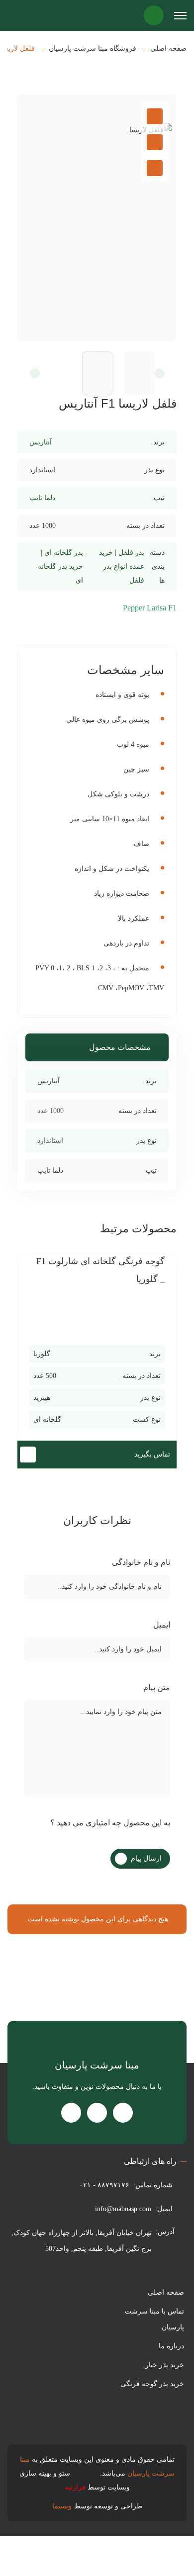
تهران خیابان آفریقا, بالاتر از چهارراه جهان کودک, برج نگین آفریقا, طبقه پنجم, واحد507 (82, 2241)
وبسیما (62, 2506)
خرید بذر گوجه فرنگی (152, 2384)
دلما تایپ (42, 498)
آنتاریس (41, 442)
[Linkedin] (71, 2113)
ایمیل (161, 1625)
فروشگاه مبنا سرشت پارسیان (93, 49)
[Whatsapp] (97, 2113)
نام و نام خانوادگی (140, 1562)
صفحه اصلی (168, 49)
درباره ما (171, 2346)
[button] (155, 373)
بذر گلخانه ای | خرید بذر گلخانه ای (60, 566)
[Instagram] (123, 2113)
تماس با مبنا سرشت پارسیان (154, 2319)
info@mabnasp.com (123, 2209)
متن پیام (156, 1687)
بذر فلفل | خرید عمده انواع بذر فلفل (122, 566)
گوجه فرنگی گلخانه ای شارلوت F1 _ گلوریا (100, 1270)
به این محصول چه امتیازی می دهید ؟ (109, 1823)
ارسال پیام (146, 1858)
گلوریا (42, 1354)
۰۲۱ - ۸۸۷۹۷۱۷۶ (104, 2185)
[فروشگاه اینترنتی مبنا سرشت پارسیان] (20, 15)
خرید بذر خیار (165, 2365)
